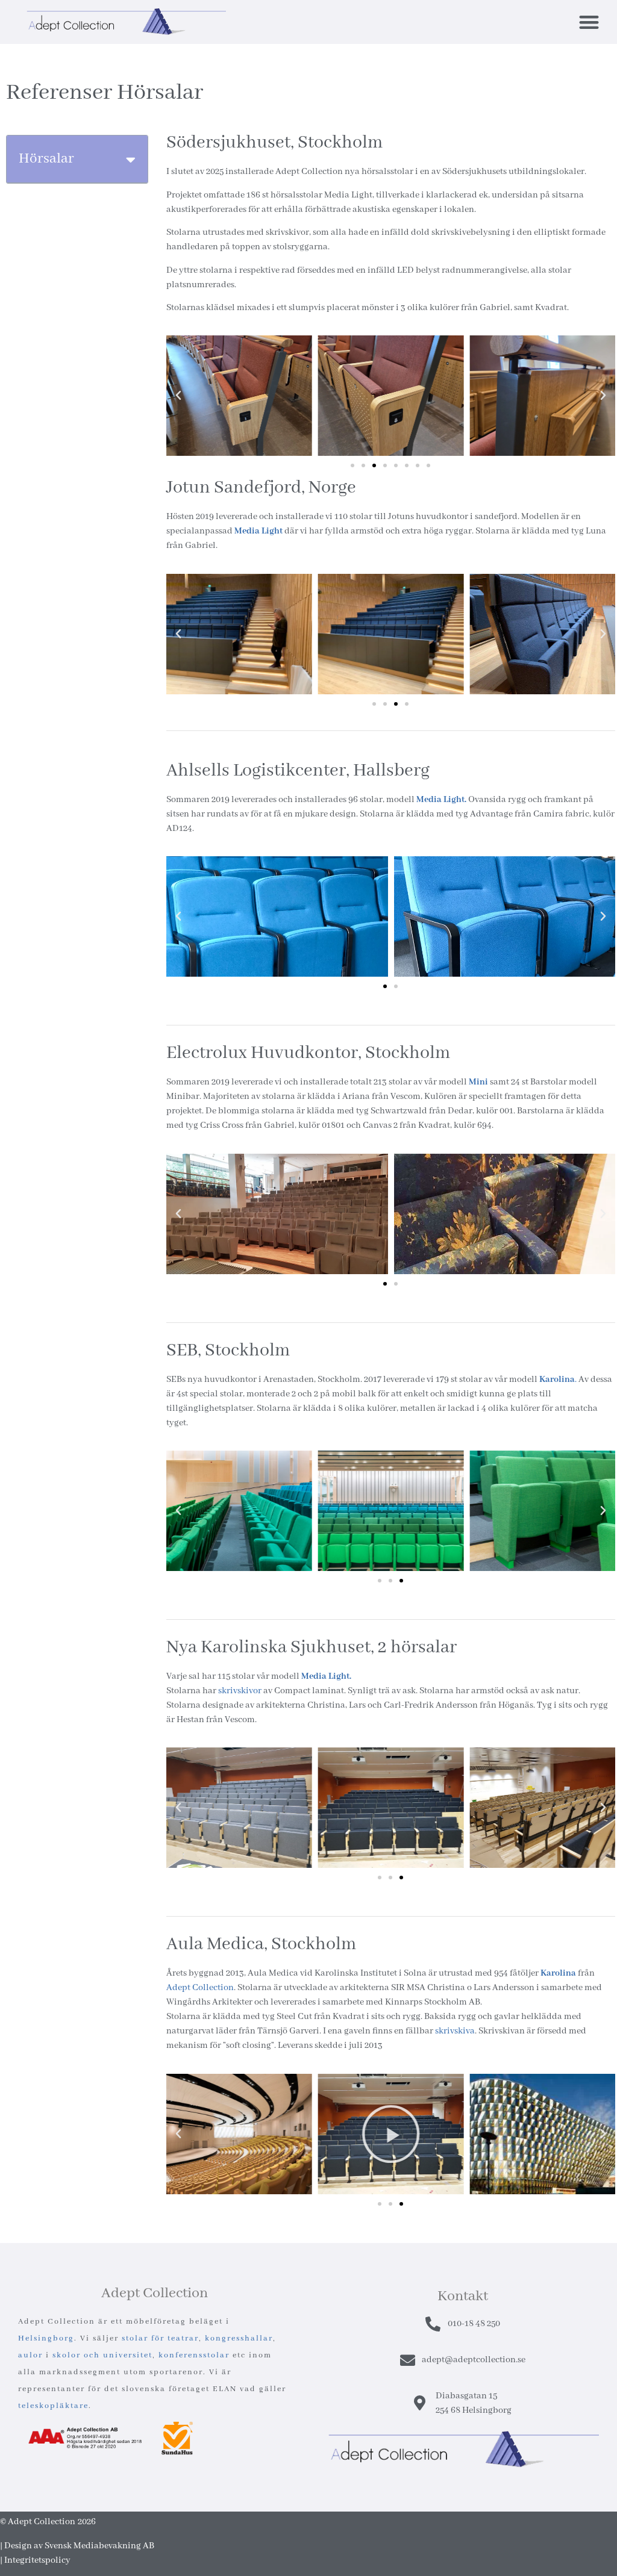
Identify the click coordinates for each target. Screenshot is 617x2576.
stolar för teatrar (160, 2338)
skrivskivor (240, 1691)
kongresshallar (239, 2338)
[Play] (391, 2134)
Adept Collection (200, 1988)
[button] (589, 22)
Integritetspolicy (37, 2560)
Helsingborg (46, 2338)
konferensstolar (194, 2355)
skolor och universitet (102, 2355)
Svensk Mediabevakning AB (99, 2546)
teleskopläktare (53, 2406)
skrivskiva (455, 2031)
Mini (478, 1082)
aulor (30, 2355)
